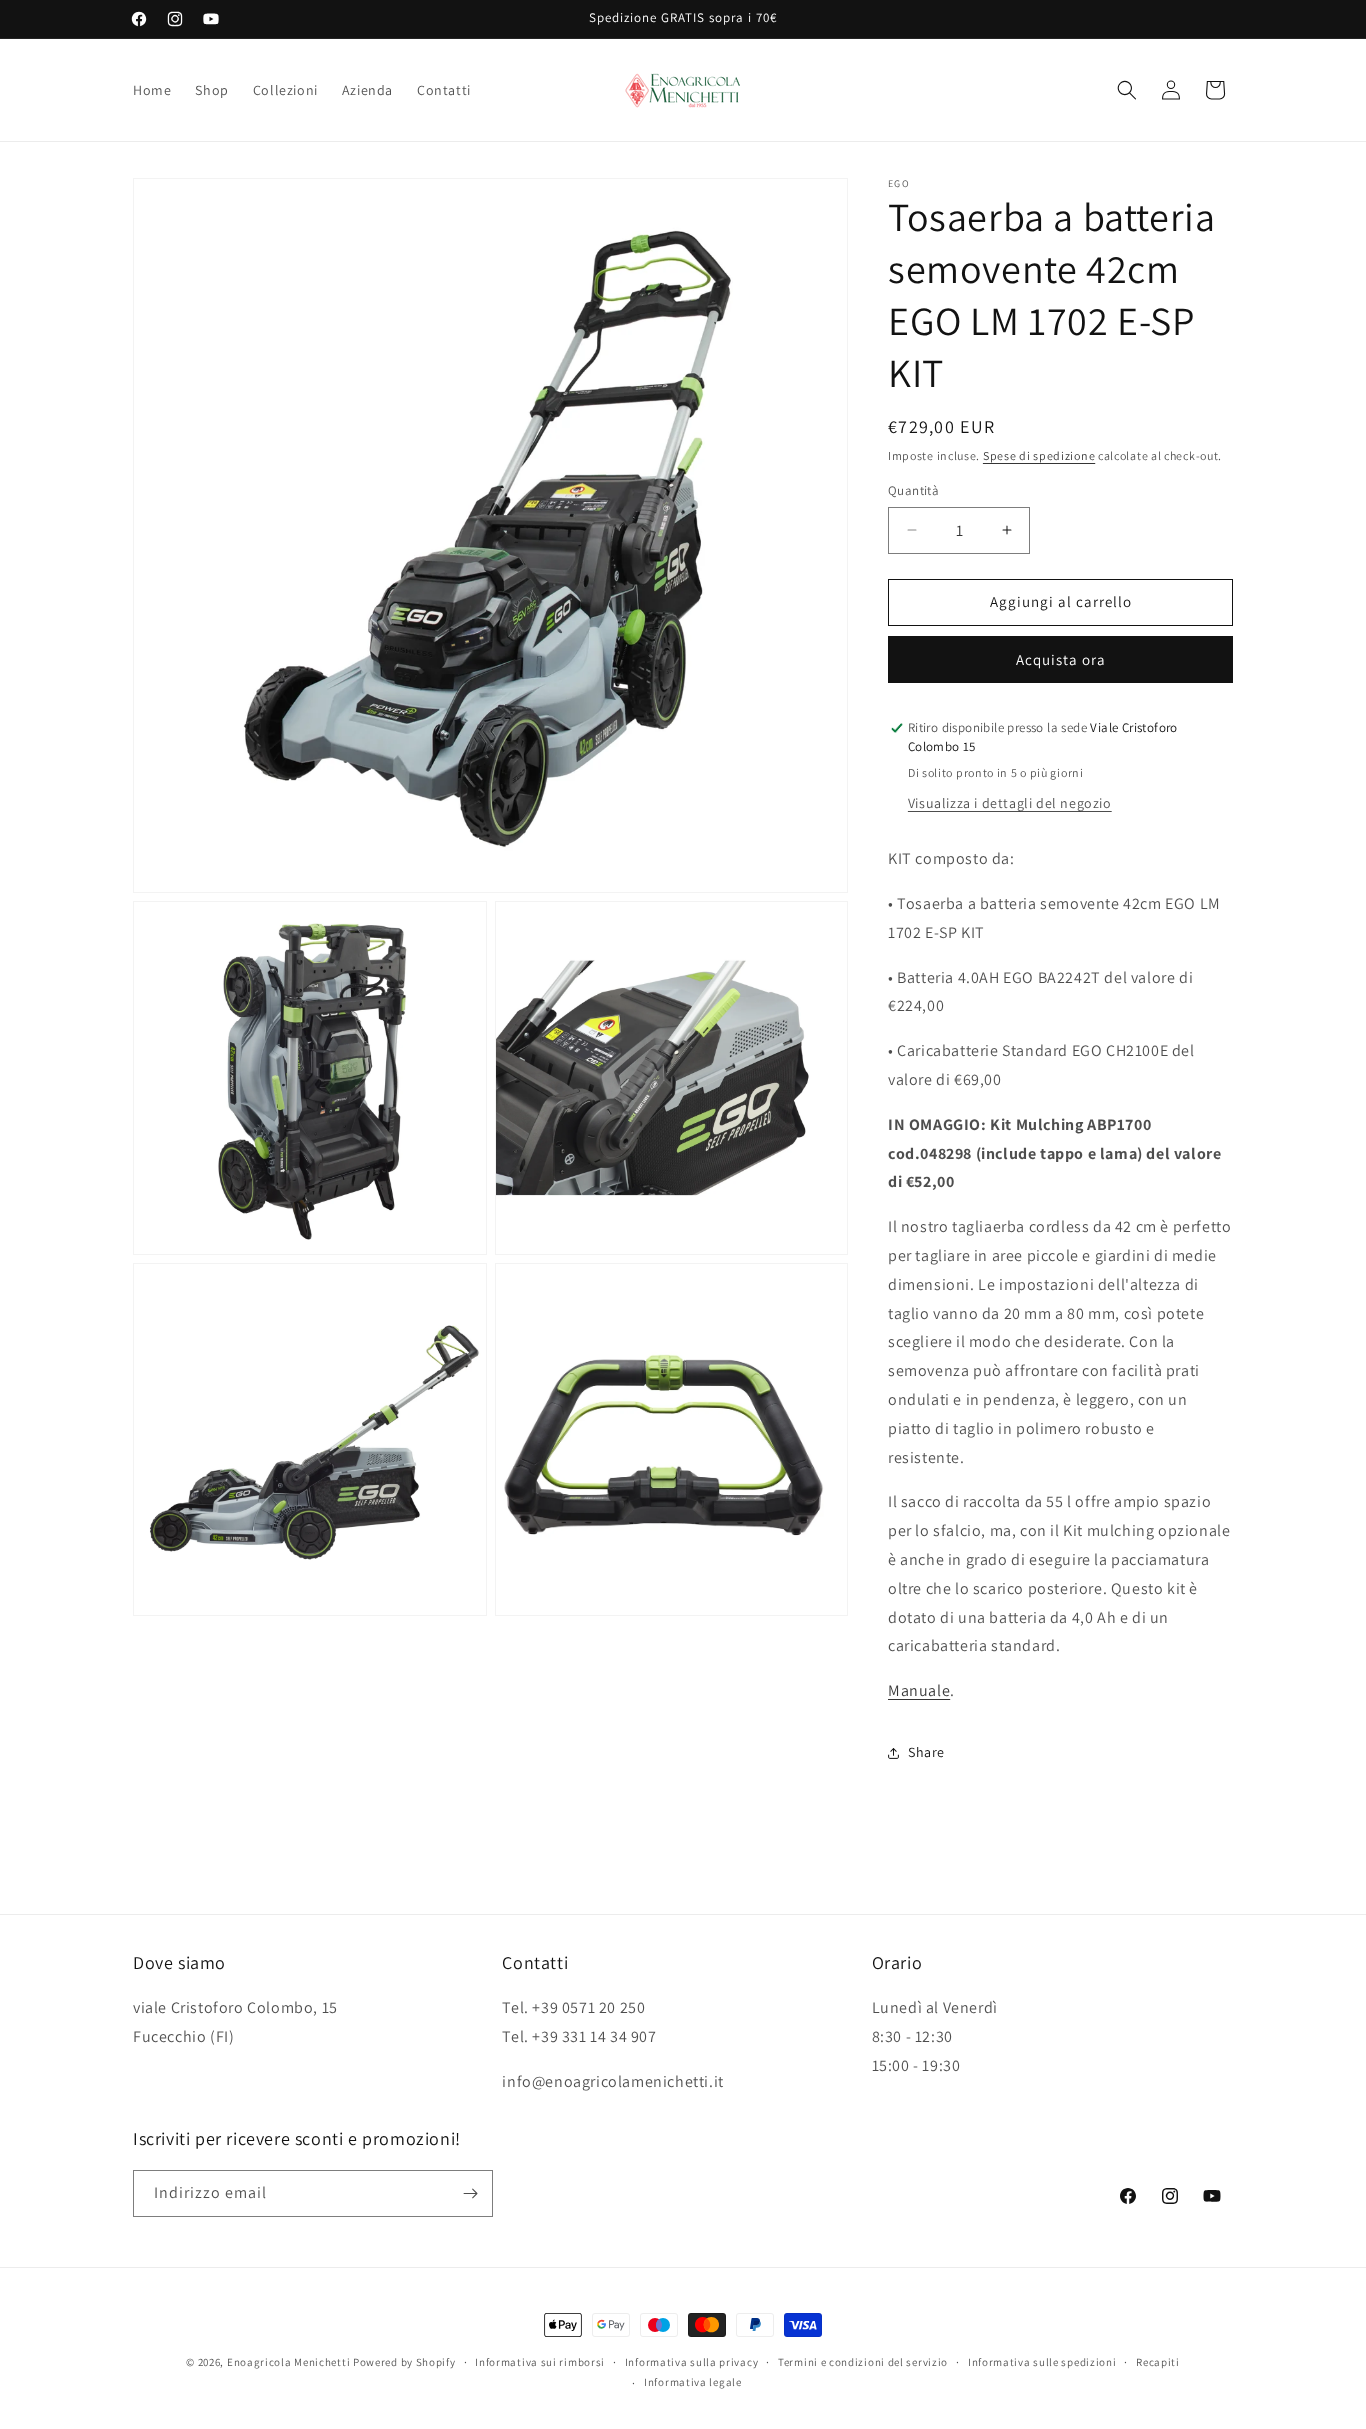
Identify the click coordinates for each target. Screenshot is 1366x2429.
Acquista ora (1061, 659)
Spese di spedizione (1039, 455)
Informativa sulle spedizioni (1042, 2362)
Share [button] (926, 1752)
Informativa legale (693, 2382)
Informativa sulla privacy (692, 2362)
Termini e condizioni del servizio (863, 2362)
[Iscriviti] (470, 2193)
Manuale (919, 1690)
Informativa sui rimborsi (540, 2362)
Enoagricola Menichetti (288, 2362)
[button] (1127, 90)
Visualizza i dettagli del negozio (1010, 803)
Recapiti (1158, 2362)
